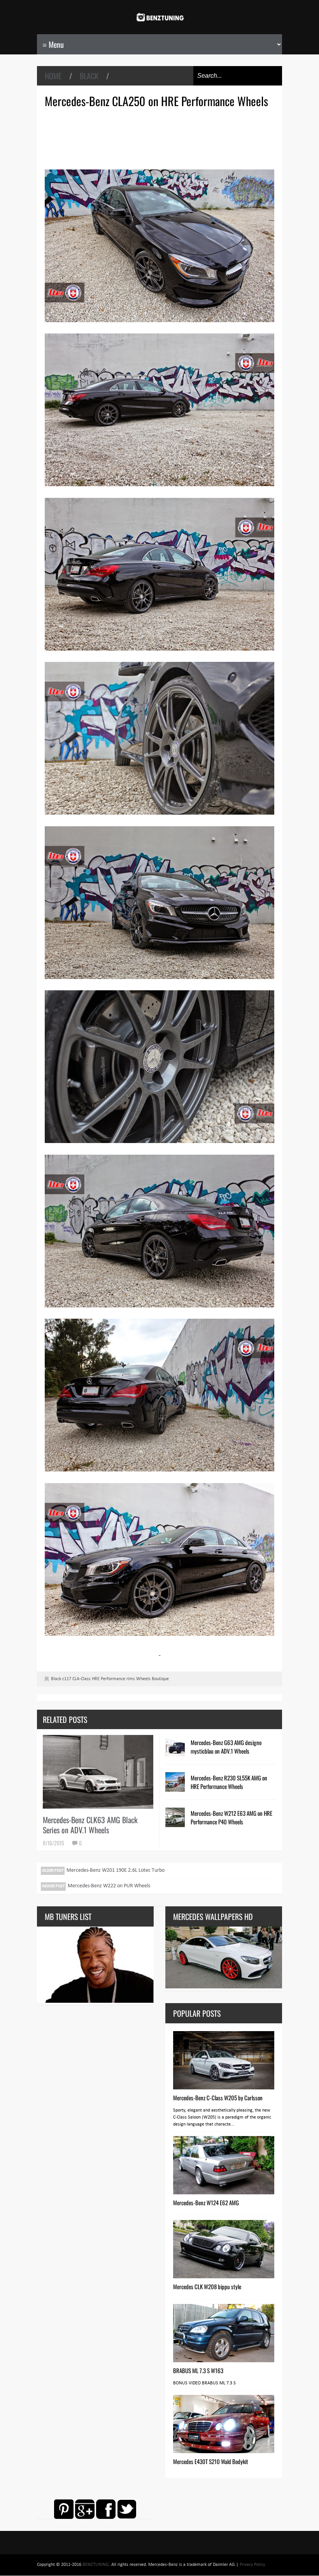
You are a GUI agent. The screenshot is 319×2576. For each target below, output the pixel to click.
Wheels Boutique (152, 1679)
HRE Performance (109, 1679)
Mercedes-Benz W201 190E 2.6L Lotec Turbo (116, 1870)
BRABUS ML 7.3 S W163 (198, 2370)
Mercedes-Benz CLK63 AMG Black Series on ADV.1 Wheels (90, 1825)
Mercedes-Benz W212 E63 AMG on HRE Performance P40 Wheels (231, 1817)
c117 (67, 1679)
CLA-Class (82, 1679)
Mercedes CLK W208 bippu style (207, 2286)
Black (89, 76)
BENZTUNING (96, 2565)
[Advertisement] (161, 138)
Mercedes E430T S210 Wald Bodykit (211, 2461)
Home (53, 76)
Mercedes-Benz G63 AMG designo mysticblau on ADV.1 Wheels (226, 1747)
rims (131, 1679)
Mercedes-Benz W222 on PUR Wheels (109, 1886)
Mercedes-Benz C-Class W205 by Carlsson (218, 2098)
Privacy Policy (252, 2565)
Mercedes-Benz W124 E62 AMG (206, 2203)
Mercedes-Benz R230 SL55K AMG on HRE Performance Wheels (229, 1782)
